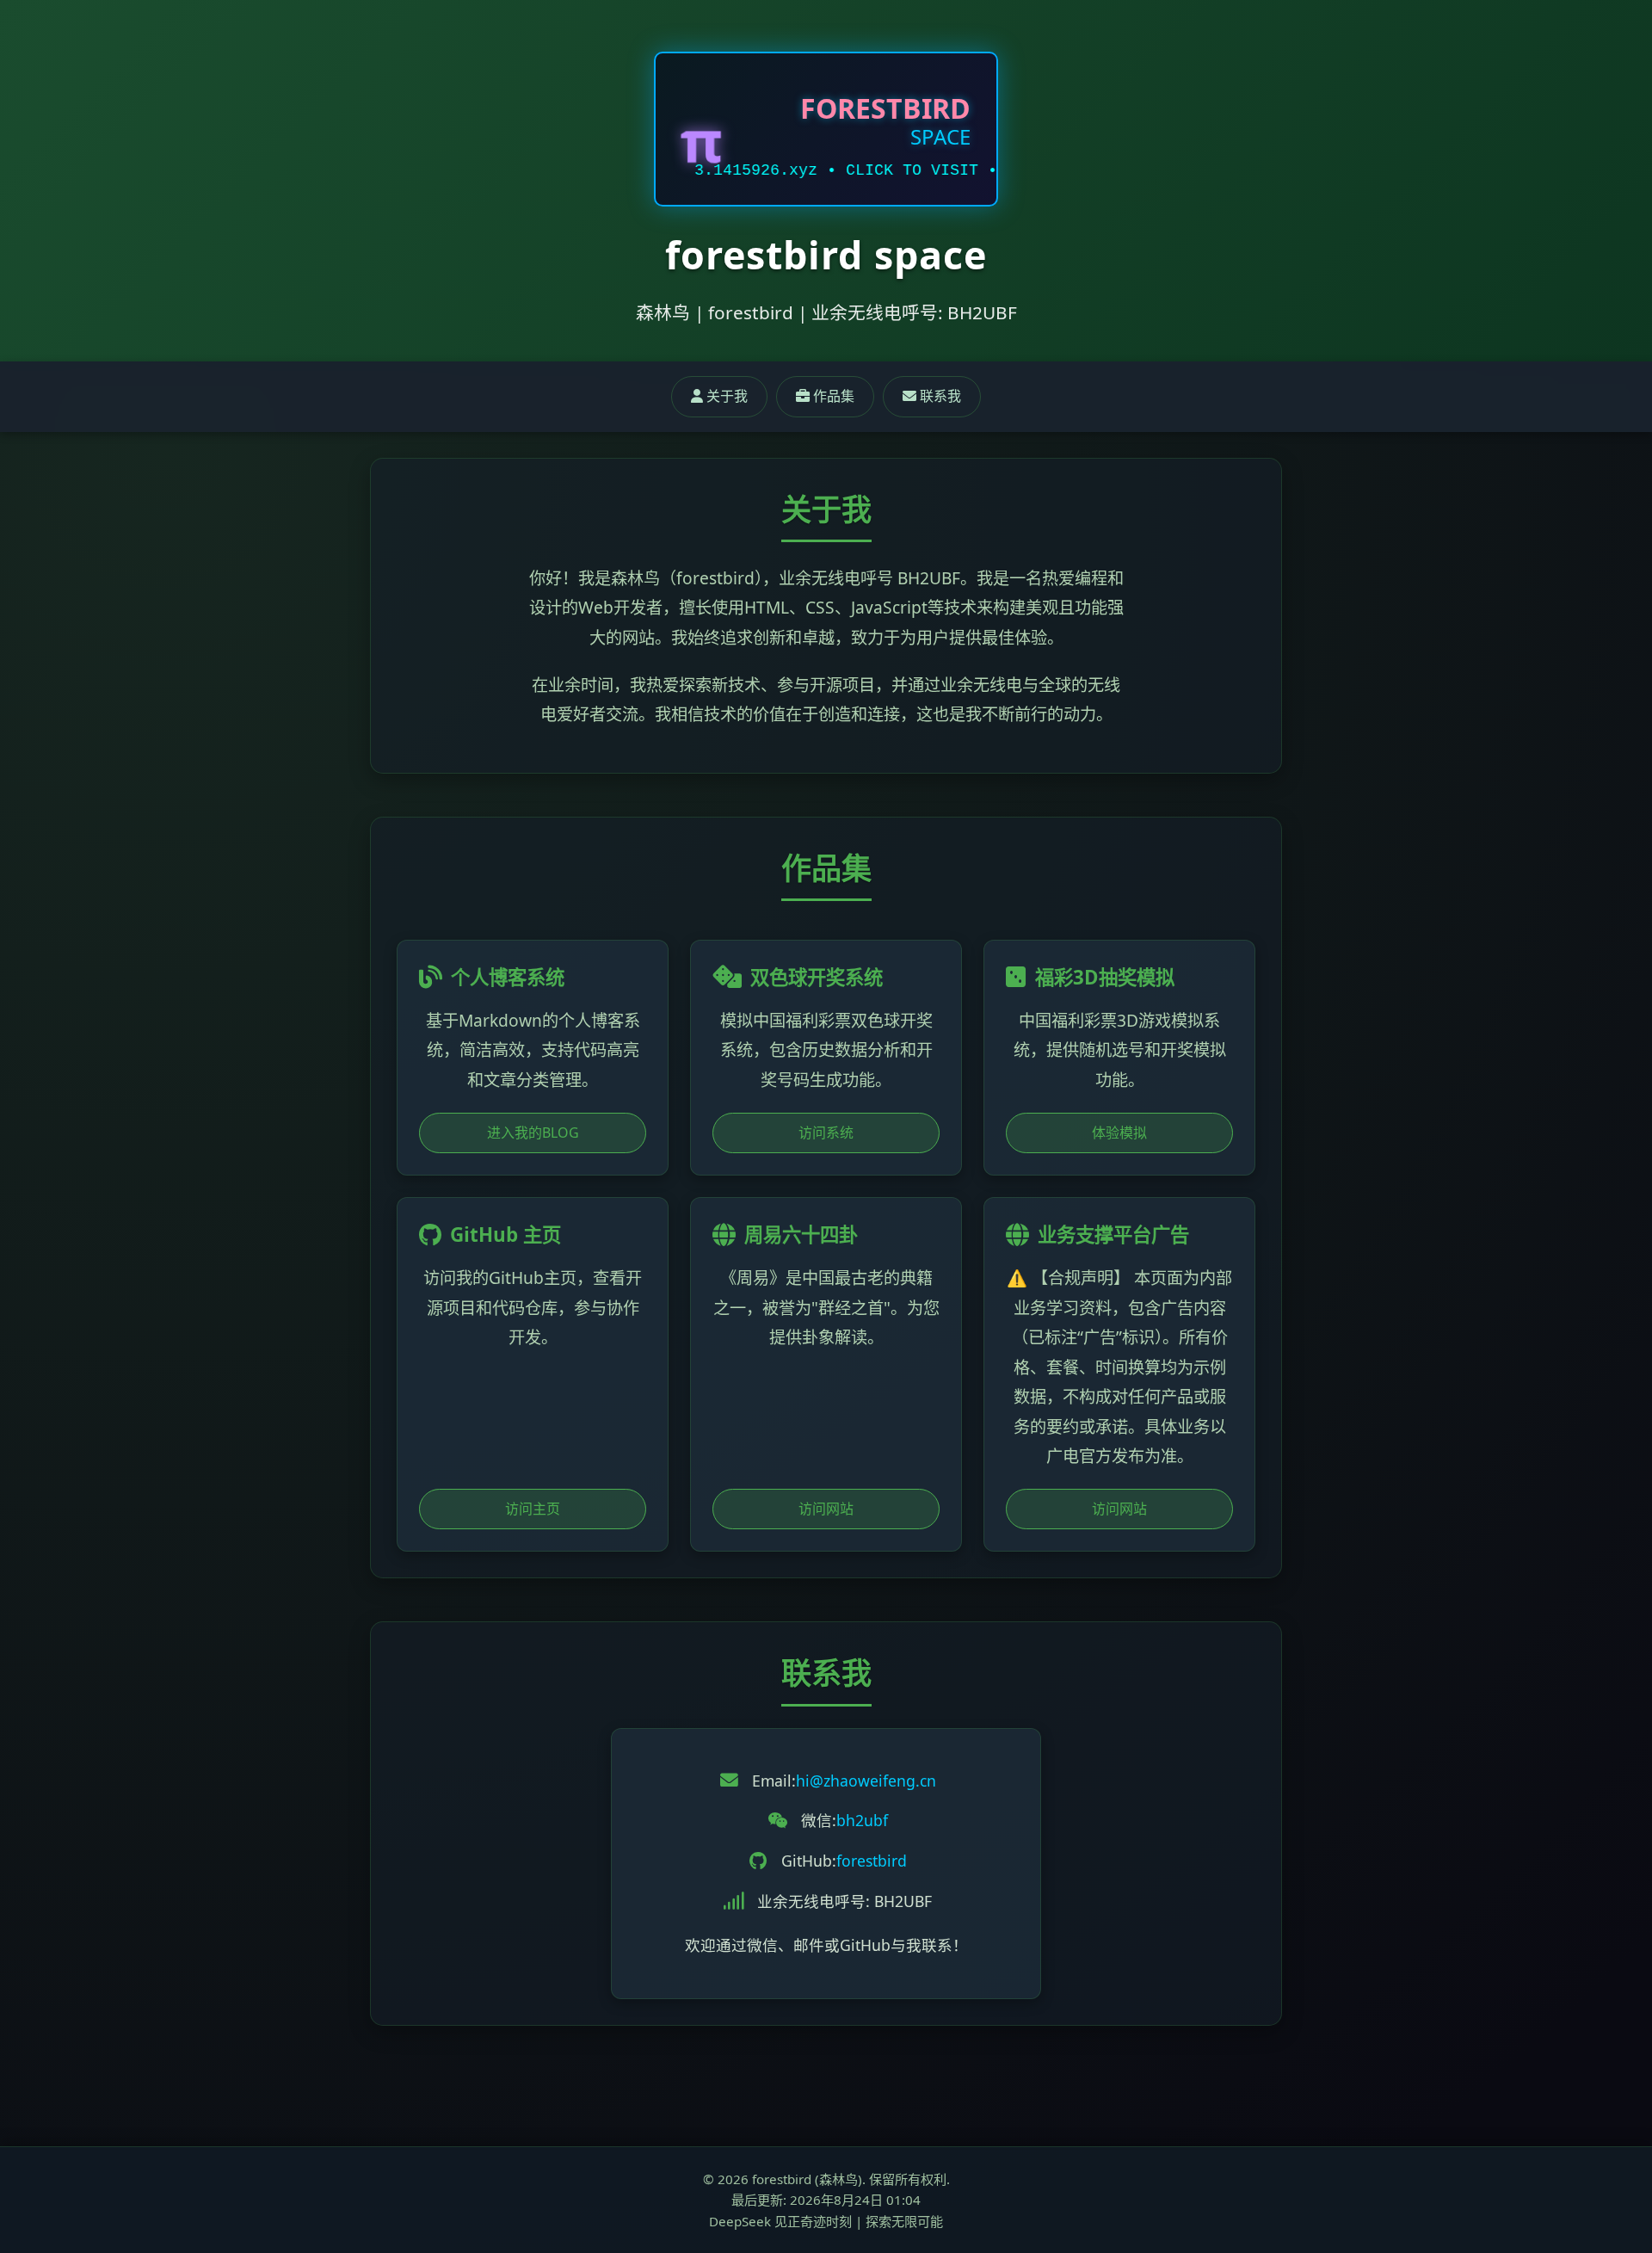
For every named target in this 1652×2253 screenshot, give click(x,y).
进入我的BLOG (533, 1133)
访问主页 (533, 1509)
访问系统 (826, 1133)
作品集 (832, 396)
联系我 (939, 396)
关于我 (725, 396)
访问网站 (826, 1509)
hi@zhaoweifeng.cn (866, 1781)
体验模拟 (1119, 1133)
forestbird (872, 1861)
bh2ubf (862, 1820)
